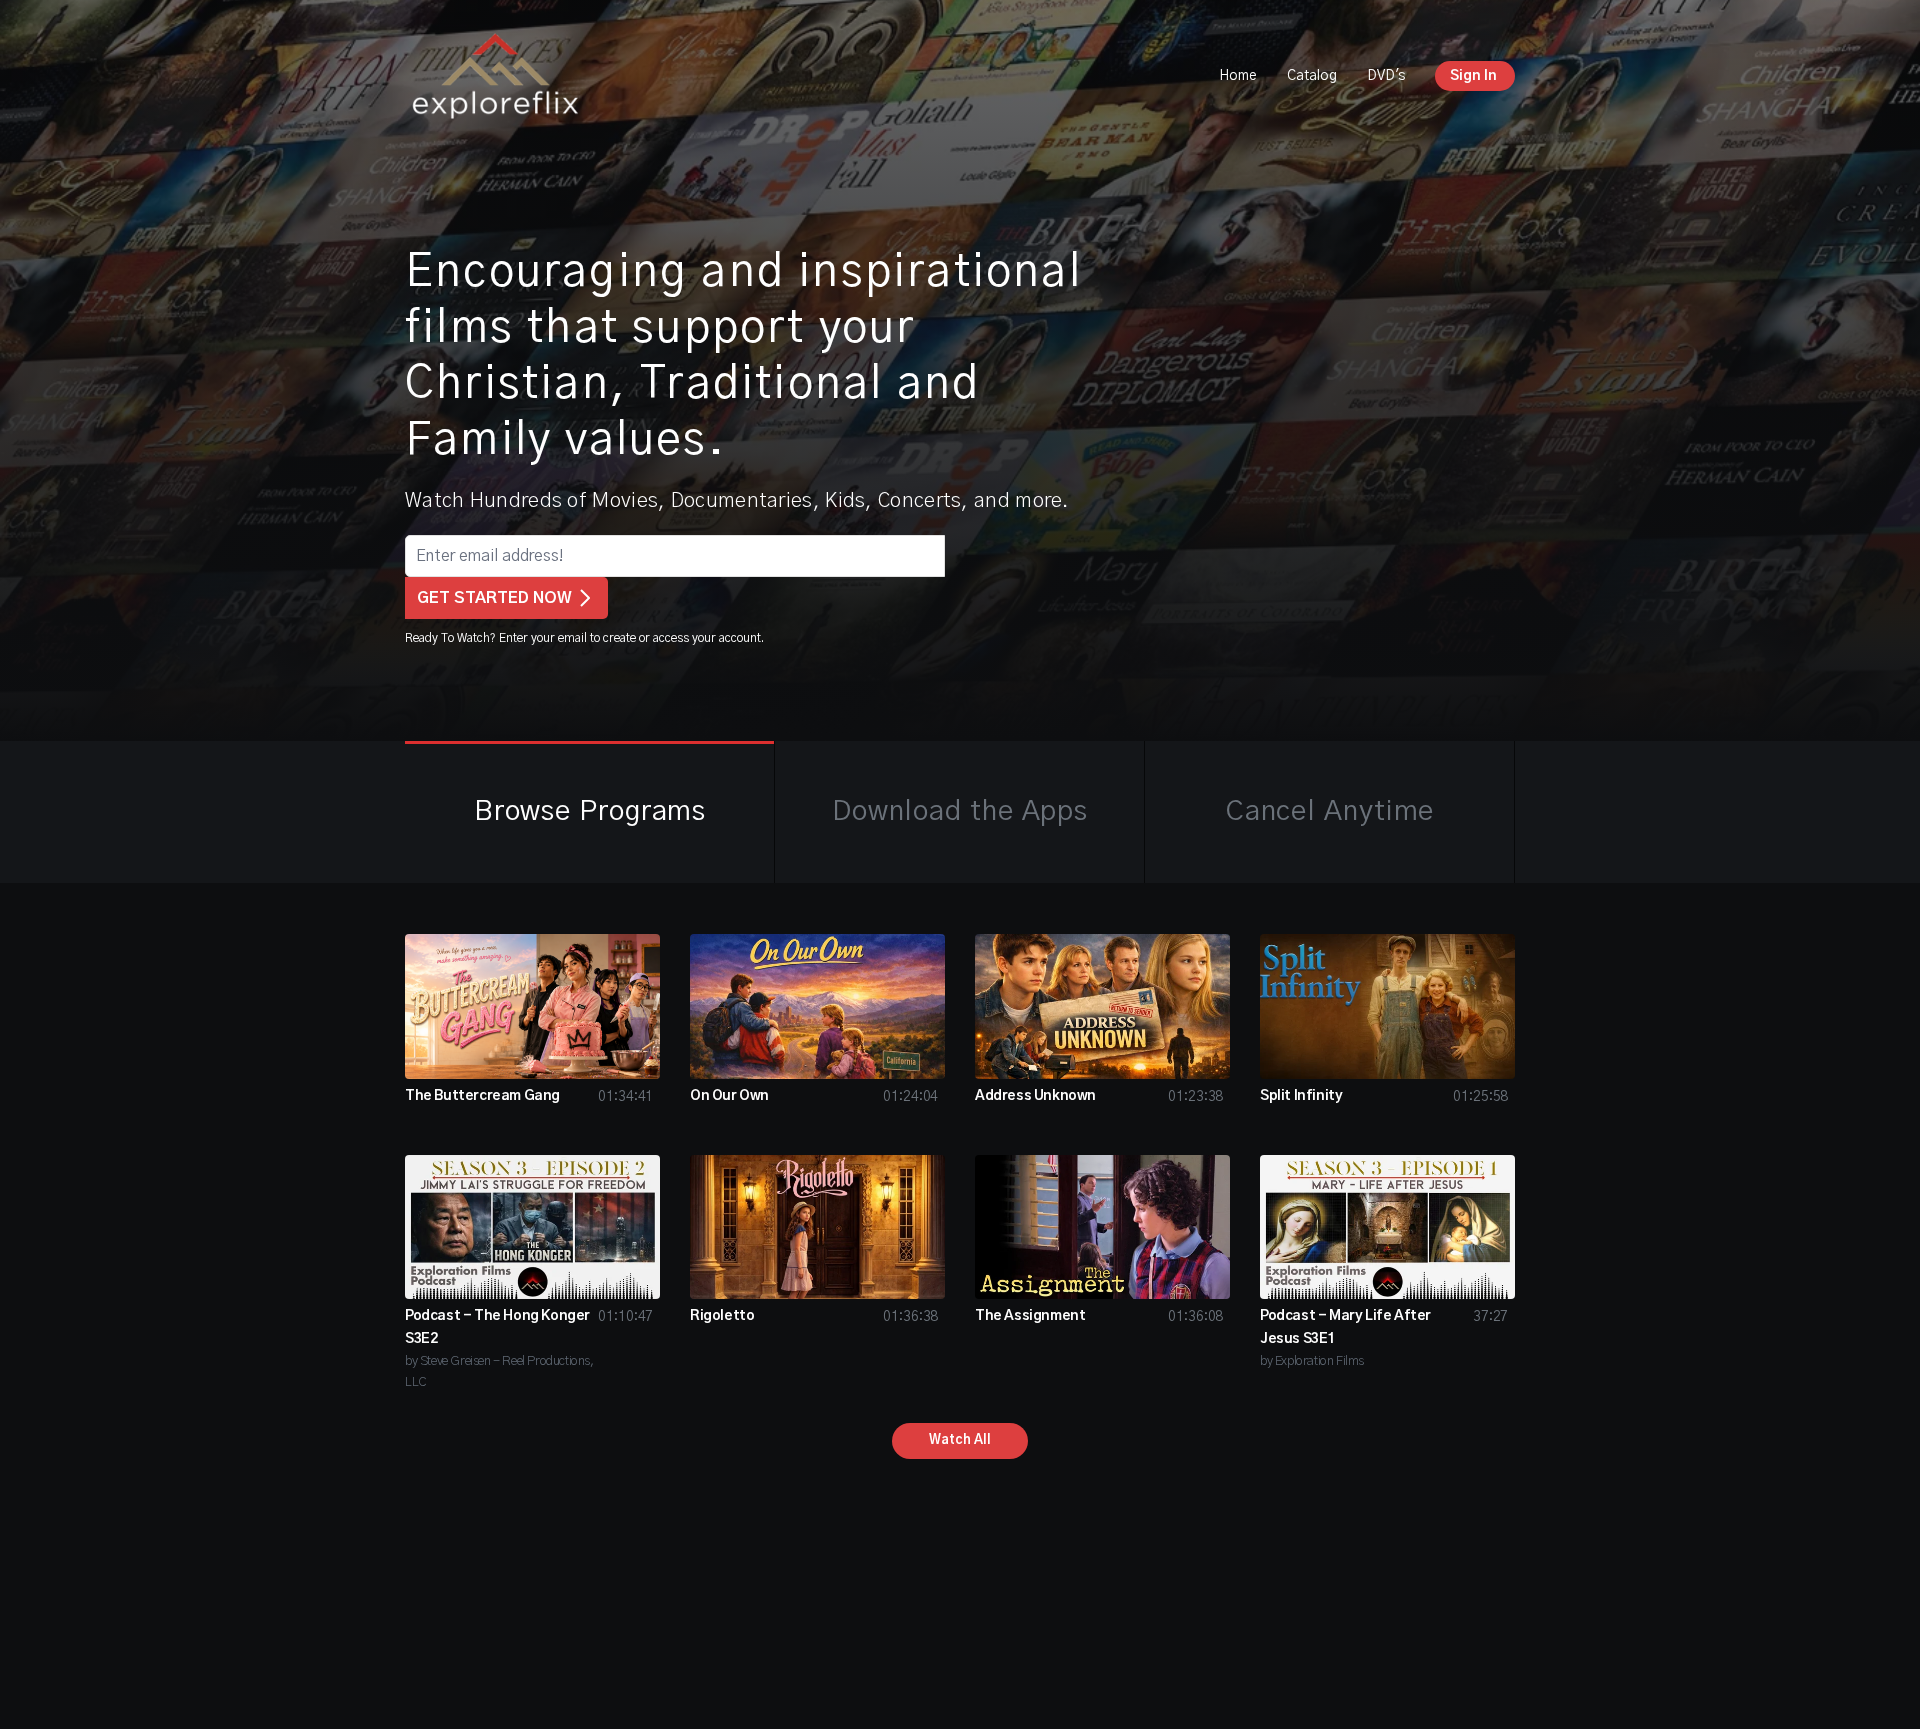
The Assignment (1030, 1316)
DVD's (1386, 76)
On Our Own (729, 1096)
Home (1238, 76)
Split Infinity (1301, 1096)
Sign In (1473, 76)
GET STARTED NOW (494, 598)
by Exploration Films (1312, 1361)
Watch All (960, 1440)
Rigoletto (722, 1316)
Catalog (1312, 76)
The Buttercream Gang (482, 1096)
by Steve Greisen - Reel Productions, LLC (499, 1372)
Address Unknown (1035, 1096)
